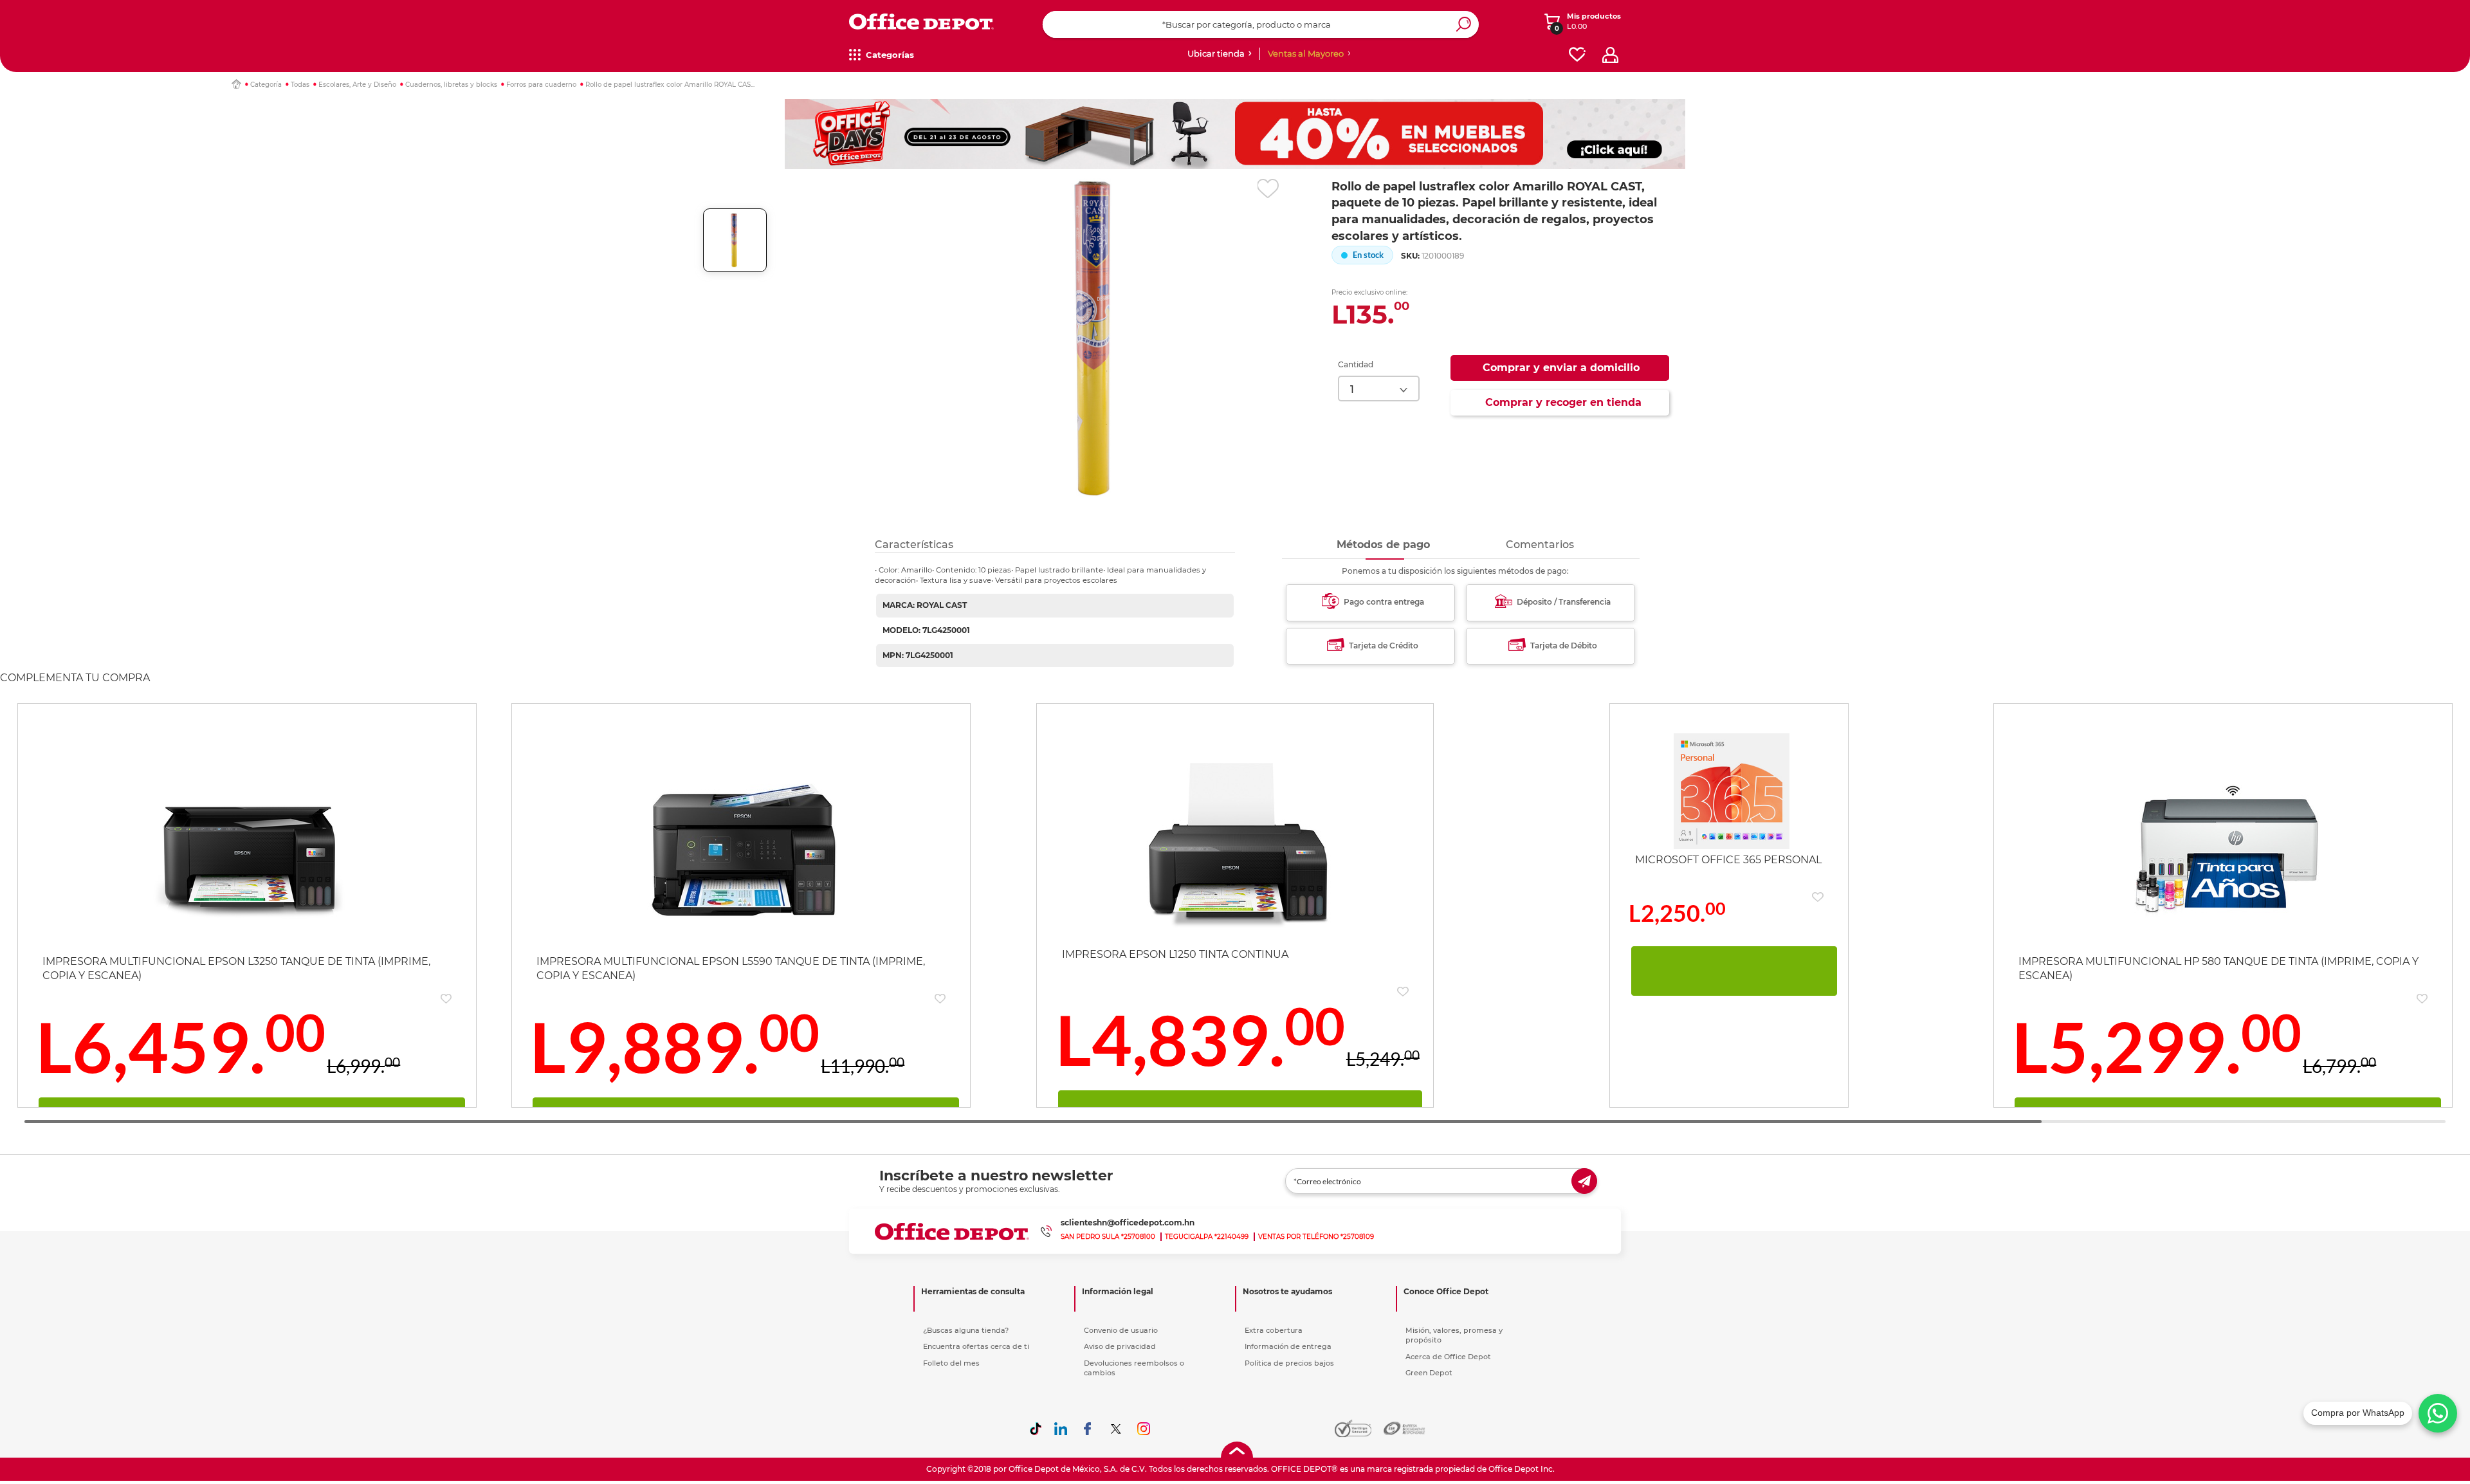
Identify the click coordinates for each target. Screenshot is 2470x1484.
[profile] (1610, 55)
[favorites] (1577, 55)
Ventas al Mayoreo (1306, 53)
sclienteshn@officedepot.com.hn (1128, 1223)
